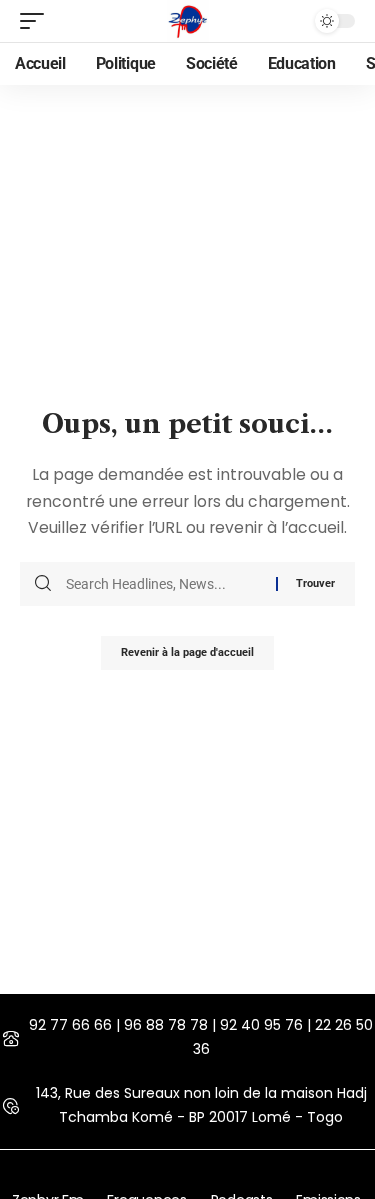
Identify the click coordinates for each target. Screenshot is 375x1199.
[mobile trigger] (37, 21)
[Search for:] (163, 584)
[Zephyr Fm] (188, 21)
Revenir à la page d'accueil (187, 652)
